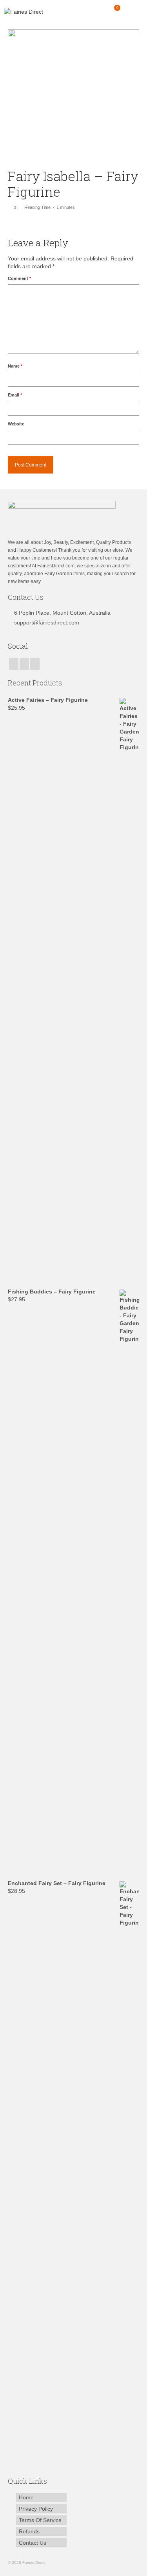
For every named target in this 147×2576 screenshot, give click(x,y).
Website (16, 424)
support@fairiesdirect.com (47, 622)
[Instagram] (24, 664)
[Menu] (133, 12)
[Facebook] (14, 664)
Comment (19, 278)
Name (15, 366)
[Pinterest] (35, 664)
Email (15, 395)
